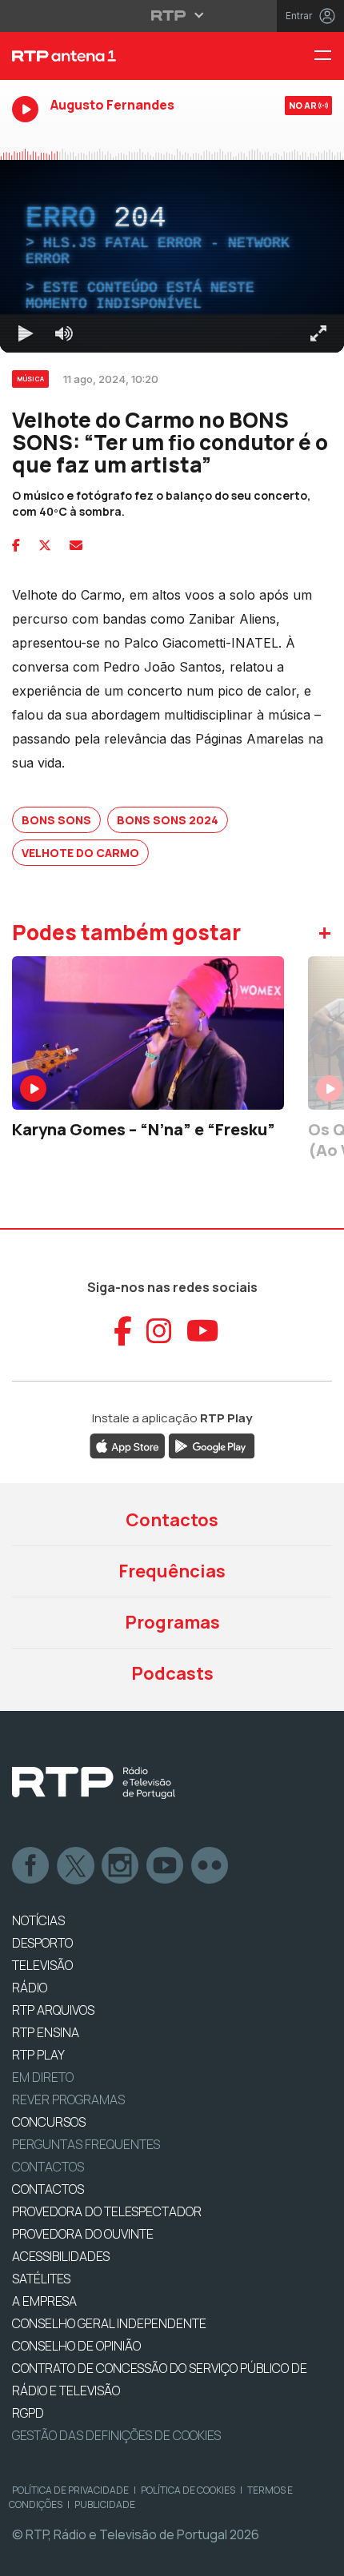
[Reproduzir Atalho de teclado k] (26, 2557)
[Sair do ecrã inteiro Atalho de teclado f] (318, 2557)
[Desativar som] (64, 2557)
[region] (172, 1288)
